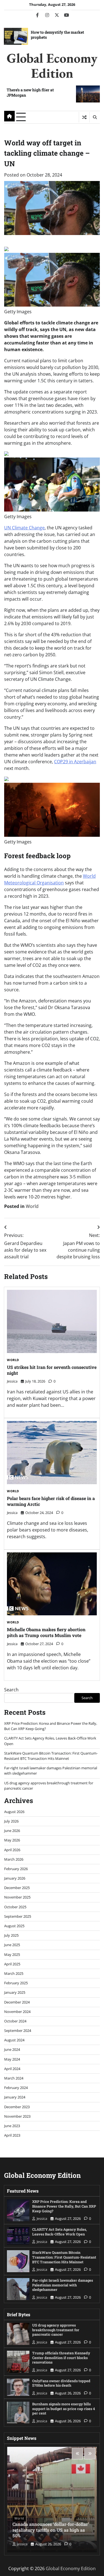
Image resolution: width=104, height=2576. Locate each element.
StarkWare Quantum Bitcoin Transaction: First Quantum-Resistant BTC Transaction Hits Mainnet (51, 1756)
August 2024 (14, 2040)
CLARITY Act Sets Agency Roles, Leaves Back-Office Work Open (59, 2232)
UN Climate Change (24, 528)
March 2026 (14, 1859)
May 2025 (12, 1954)
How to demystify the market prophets (57, 35)
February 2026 (16, 1869)
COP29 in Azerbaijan (75, 762)
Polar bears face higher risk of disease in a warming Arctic (51, 1501)
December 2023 (17, 2107)
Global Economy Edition (52, 65)
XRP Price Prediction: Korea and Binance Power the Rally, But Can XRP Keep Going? (64, 2206)
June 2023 (12, 2126)
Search (11, 1690)
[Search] (95, 117)
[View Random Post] (84, 117)
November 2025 (17, 1897)
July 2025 (11, 1935)
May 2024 (12, 2059)
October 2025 (15, 1907)
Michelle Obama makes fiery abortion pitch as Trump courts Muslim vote (46, 1632)
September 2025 (18, 1916)
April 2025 (12, 1964)
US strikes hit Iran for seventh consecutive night (52, 1370)
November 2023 (17, 2116)
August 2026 (14, 1812)
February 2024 (16, 2088)
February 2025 (16, 1983)
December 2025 (17, 1888)
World (32, 1206)
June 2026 (12, 1831)
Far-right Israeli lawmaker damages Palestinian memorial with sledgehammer (63, 2285)
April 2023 (12, 2135)
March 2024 (14, 2078)
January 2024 (15, 2097)
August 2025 (14, 1926)
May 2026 (12, 1840)
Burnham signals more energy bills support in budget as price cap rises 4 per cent (64, 2409)
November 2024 (17, 2012)
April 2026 (12, 1850)
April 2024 (12, 2069)
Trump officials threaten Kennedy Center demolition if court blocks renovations (61, 2358)
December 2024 (17, 2002)
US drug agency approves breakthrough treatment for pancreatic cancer (56, 2330)
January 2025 (15, 1992)
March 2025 (14, 1973)
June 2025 (12, 1945)
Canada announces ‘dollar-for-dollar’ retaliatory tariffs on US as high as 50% (51, 2530)
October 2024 (15, 2021)
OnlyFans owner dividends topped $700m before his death (61, 2383)
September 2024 (18, 2031)
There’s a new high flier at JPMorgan (30, 92)
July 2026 (11, 1821)
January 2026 (15, 1878)
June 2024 (12, 2049)
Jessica (12, 1381)
